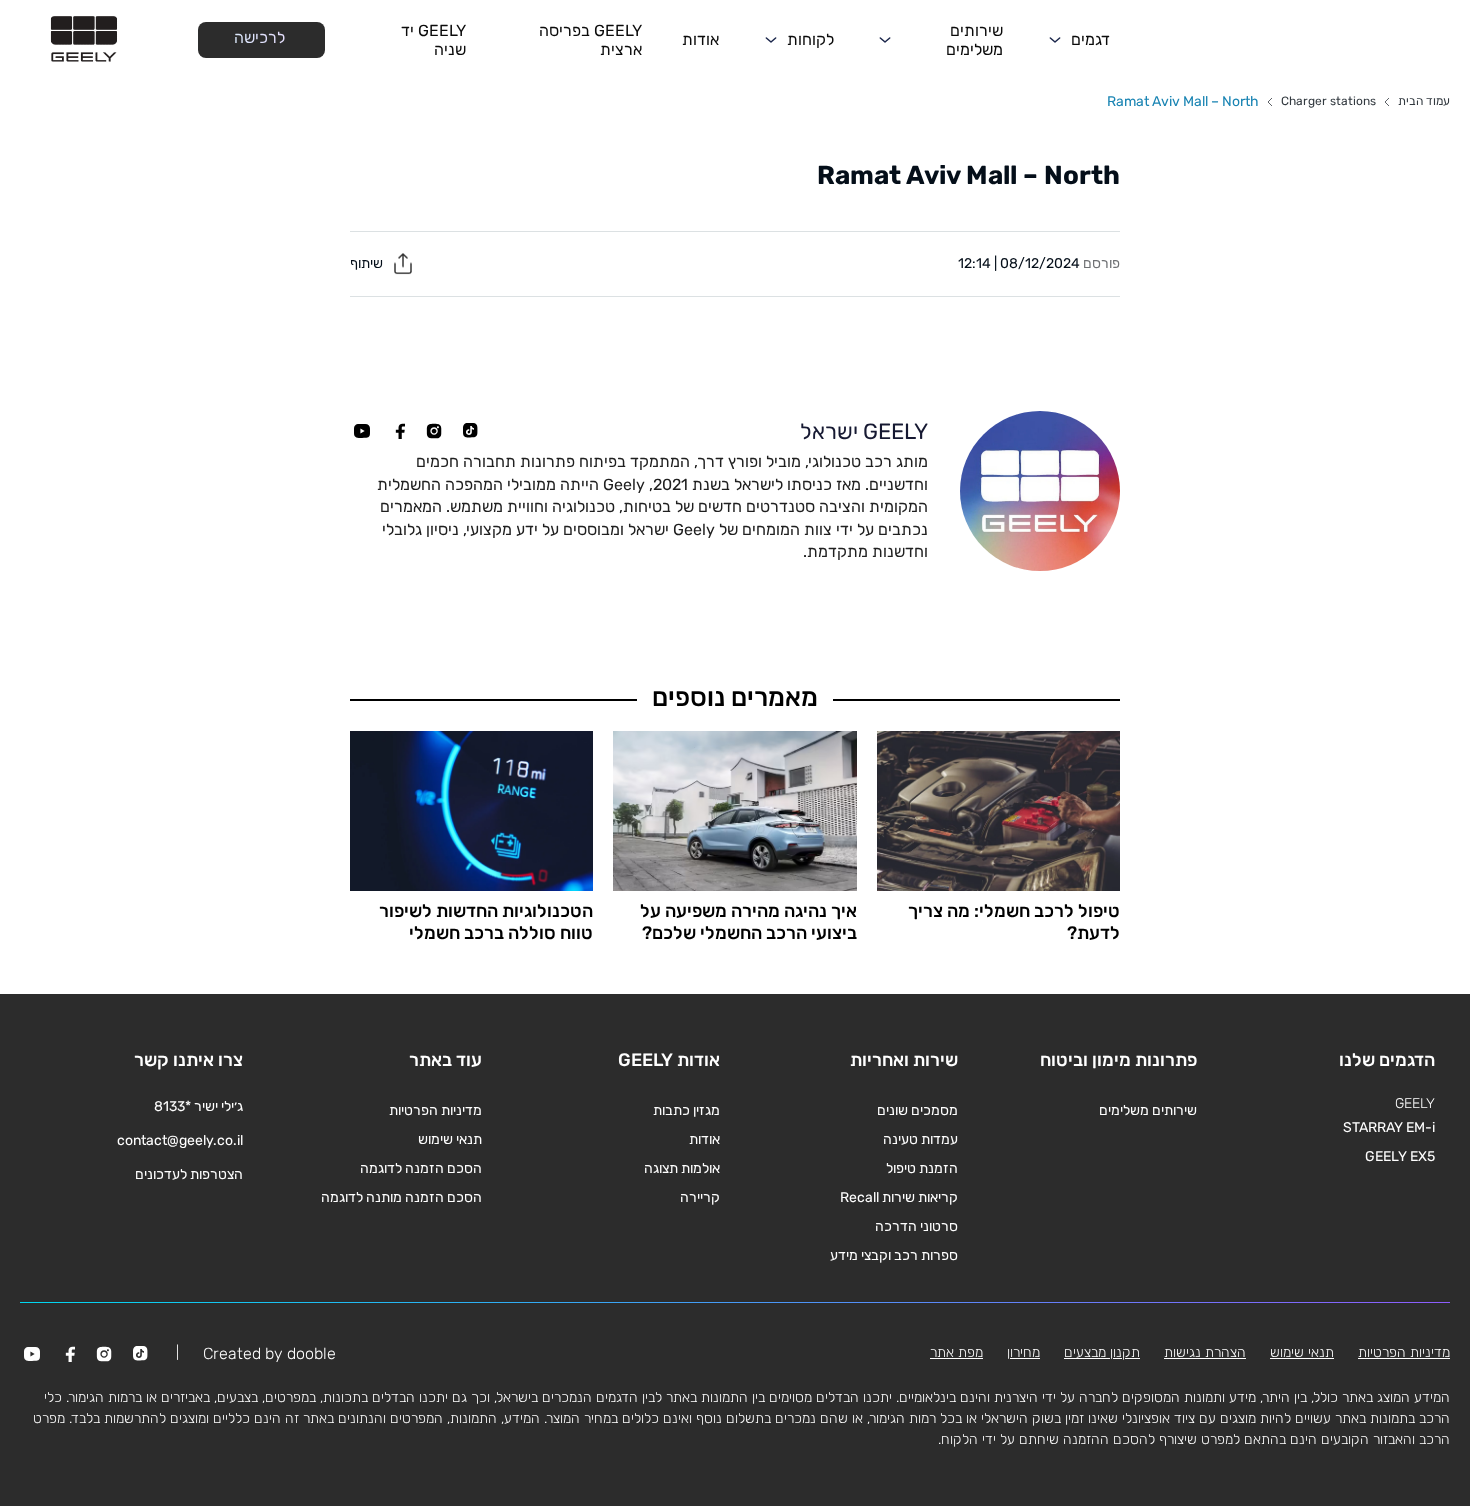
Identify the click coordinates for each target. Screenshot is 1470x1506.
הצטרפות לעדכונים (189, 1174)
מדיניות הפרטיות (435, 1110)
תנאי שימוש (450, 1139)
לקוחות (810, 39)
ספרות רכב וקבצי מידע (894, 1255)
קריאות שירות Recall (899, 1197)
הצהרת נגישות (1205, 1352)
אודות (700, 39)
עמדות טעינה (920, 1139)
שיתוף (368, 263)
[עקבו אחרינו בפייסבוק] (398, 431)
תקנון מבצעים (1102, 1352)
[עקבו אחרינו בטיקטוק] (470, 431)
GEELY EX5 (1400, 1156)
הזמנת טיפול (922, 1168)
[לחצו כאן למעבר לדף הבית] (84, 40)
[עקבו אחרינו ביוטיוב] (362, 431)
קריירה (700, 1197)
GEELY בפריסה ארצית (590, 40)
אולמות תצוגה (682, 1168)
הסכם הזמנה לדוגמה (421, 1168)
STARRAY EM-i (1389, 1127)
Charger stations (1328, 101)
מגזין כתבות (686, 1110)
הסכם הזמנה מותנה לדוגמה (401, 1197)
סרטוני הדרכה (916, 1226)
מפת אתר (956, 1352)
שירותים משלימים (974, 40)
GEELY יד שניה (433, 40)
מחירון (1023, 1352)
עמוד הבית (1424, 101)
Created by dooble (269, 1353)
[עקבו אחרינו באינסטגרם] (434, 431)
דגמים (1090, 39)
